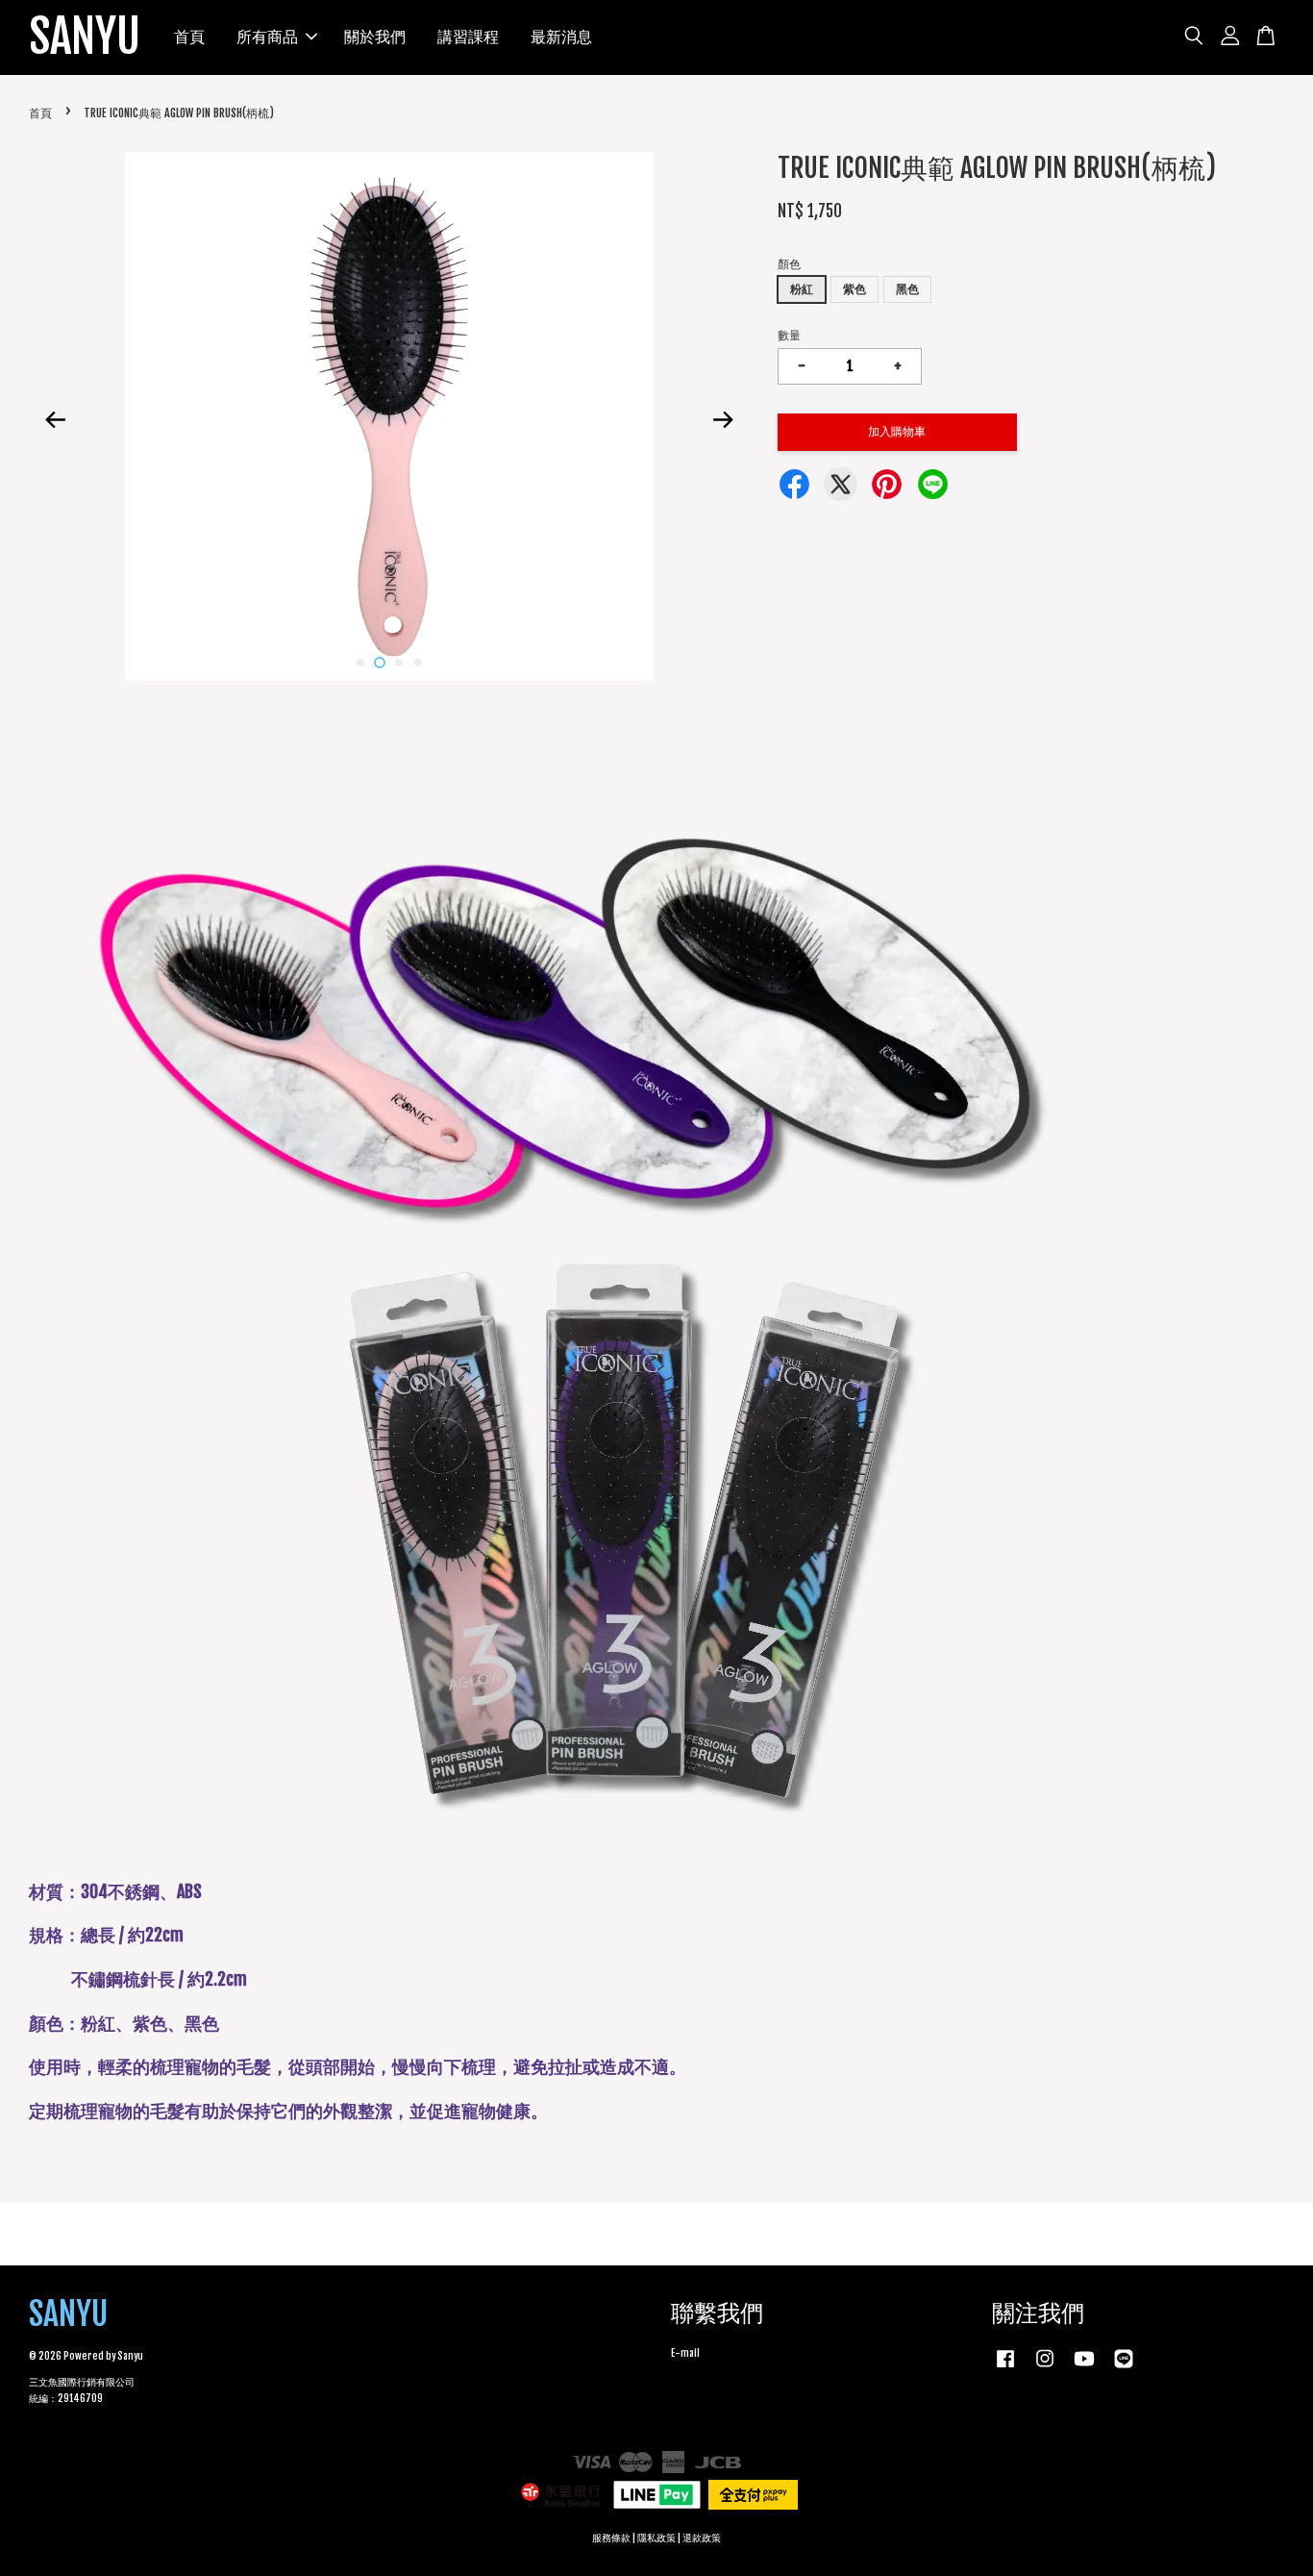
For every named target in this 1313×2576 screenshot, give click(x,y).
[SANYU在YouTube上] (1084, 2369)
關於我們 (375, 37)
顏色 (789, 264)
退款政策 (702, 2538)
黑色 (907, 289)
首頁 (189, 37)
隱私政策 (656, 2538)
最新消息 (561, 37)
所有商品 (267, 37)
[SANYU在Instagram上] (1045, 2369)
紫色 (855, 289)
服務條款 (611, 2538)
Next (723, 419)
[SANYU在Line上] (1124, 2369)
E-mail (685, 2353)
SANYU (85, 38)
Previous (55, 419)
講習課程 (468, 37)
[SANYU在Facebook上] (1005, 2369)
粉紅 (802, 289)
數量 (789, 335)
